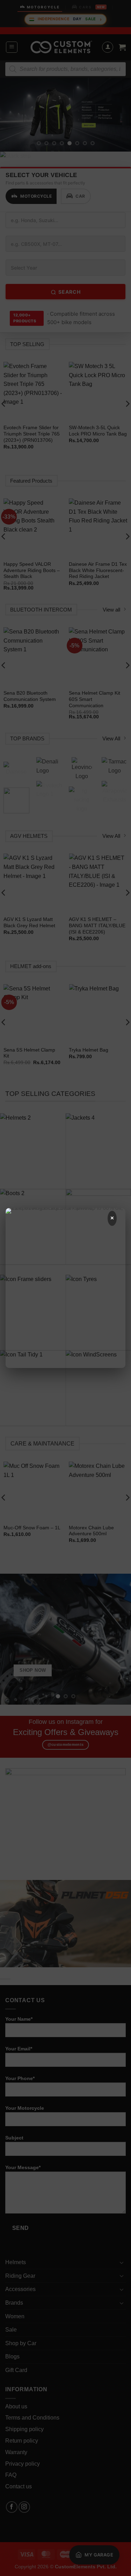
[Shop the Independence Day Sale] (65, 1337)
